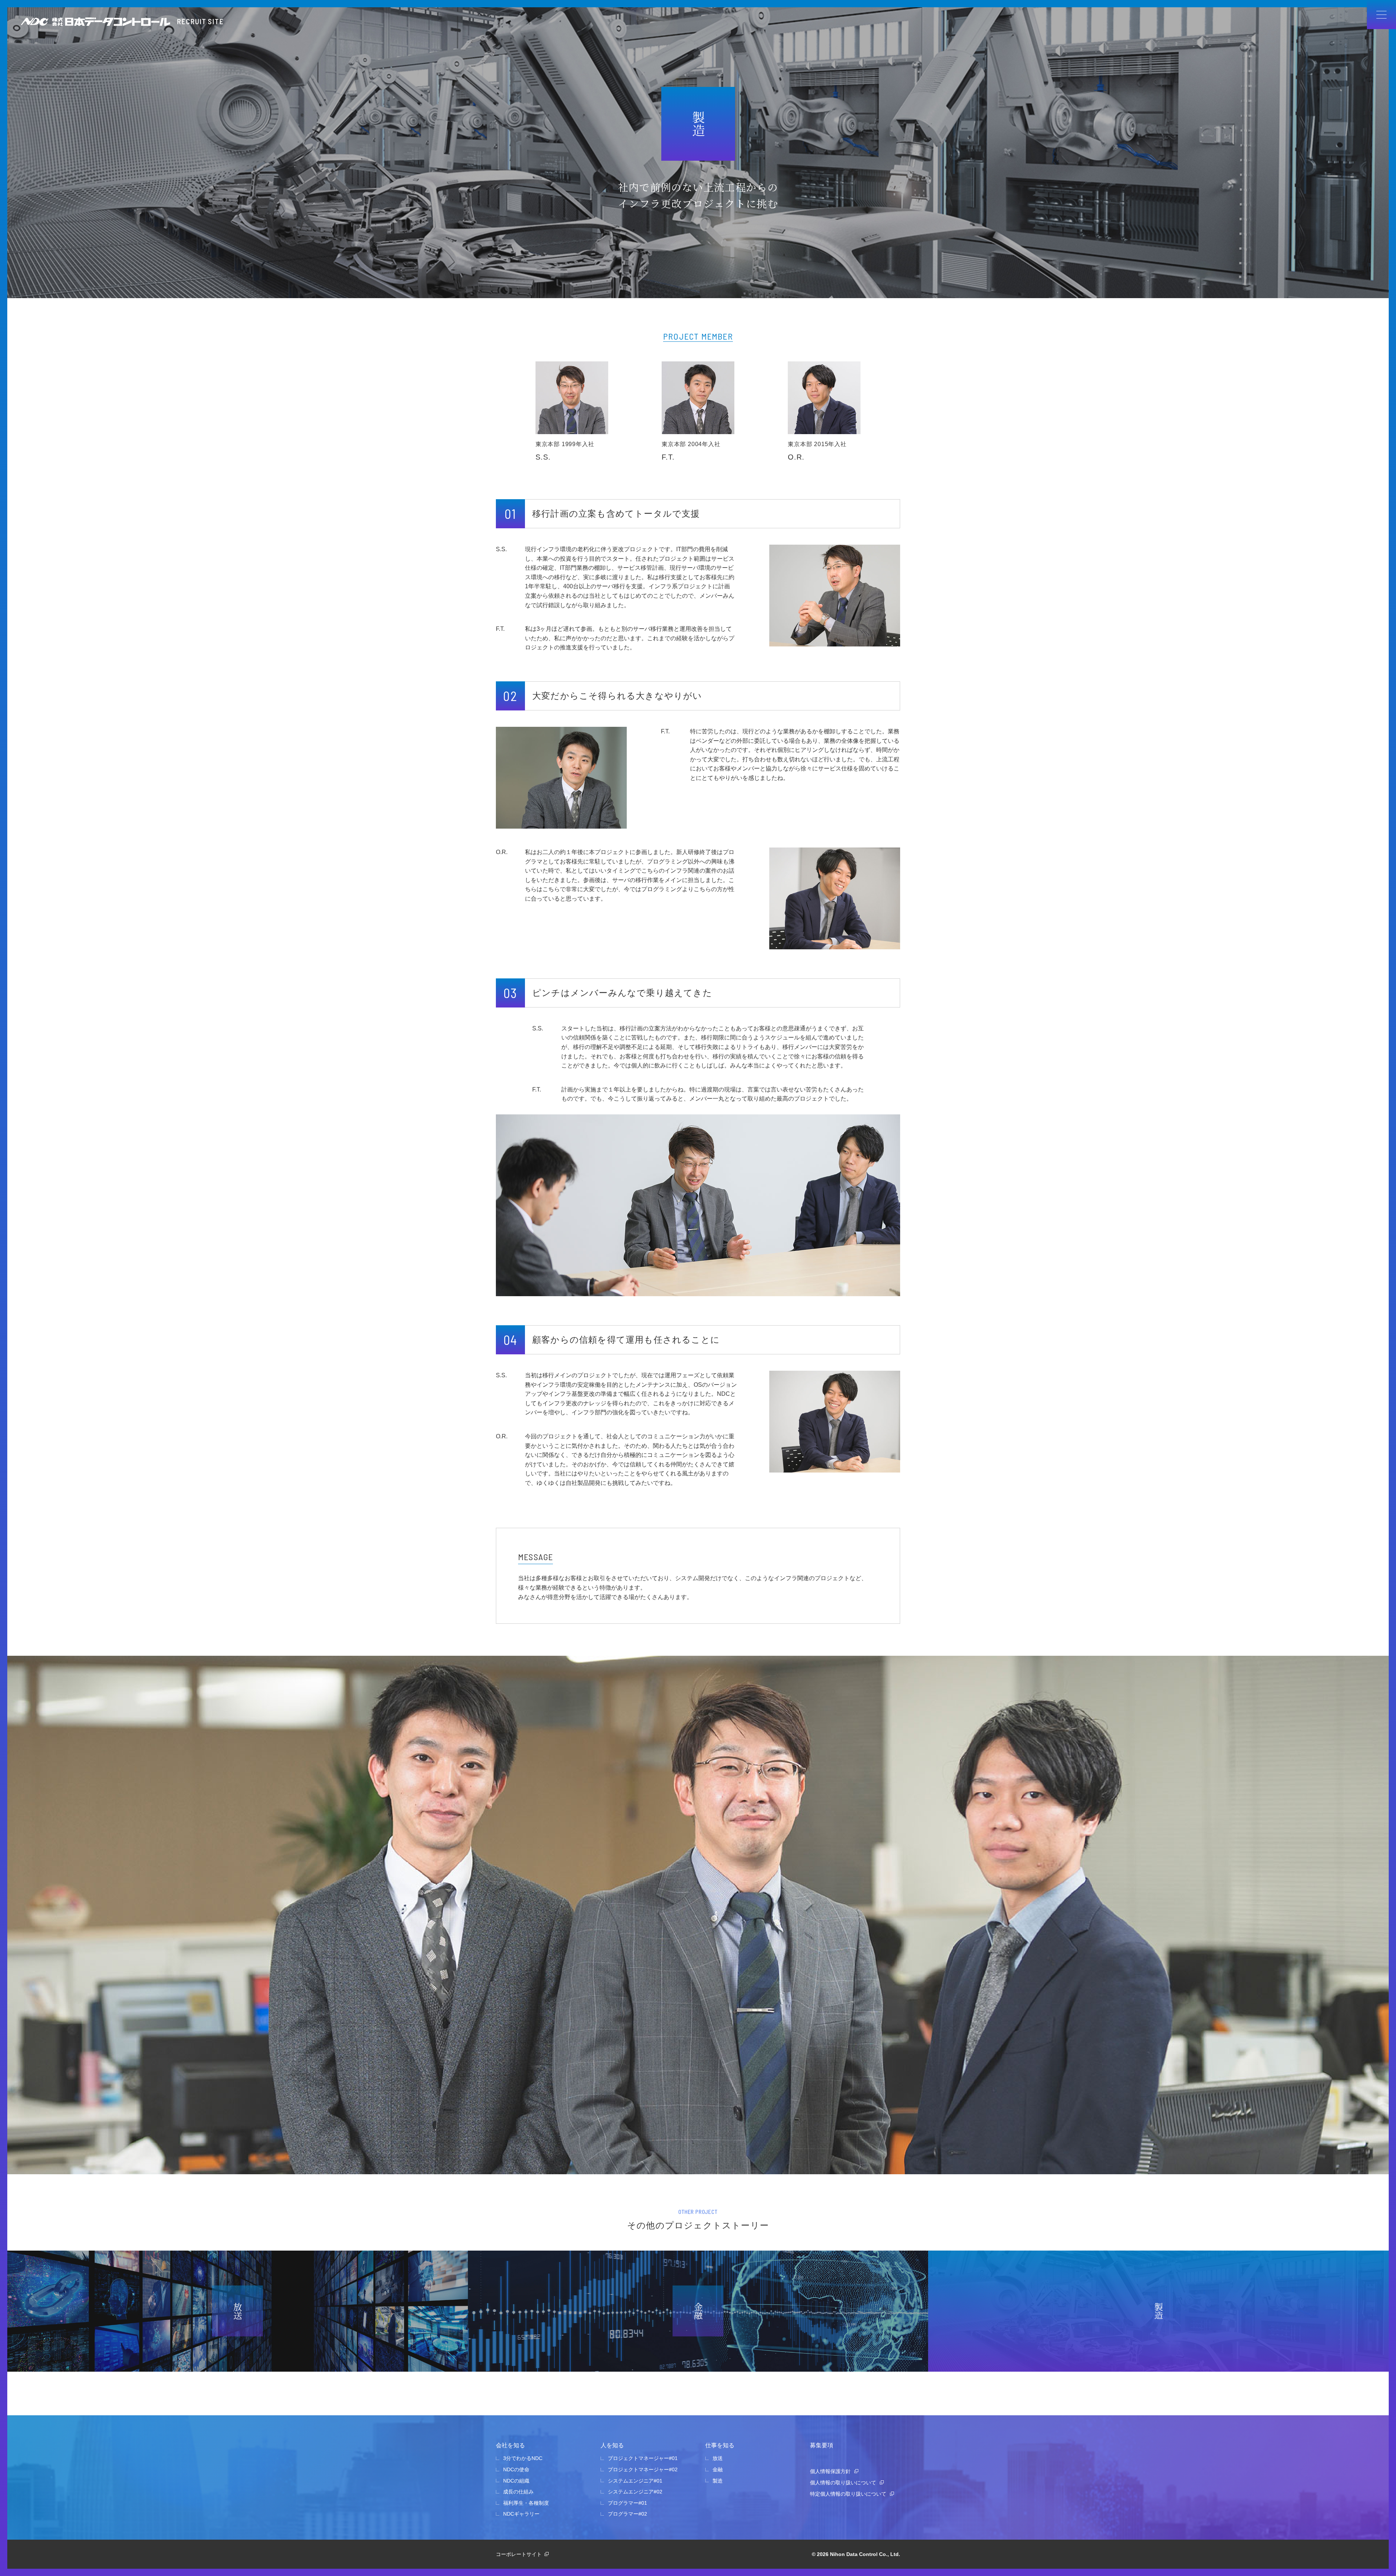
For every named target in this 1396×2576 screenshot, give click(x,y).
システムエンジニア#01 (635, 2481)
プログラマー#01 (627, 2503)
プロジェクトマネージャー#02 (643, 2469)
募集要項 (822, 2445)
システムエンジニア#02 (635, 2492)
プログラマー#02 (627, 2514)
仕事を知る (720, 2445)
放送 (718, 2458)
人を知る (612, 2445)
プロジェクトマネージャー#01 (643, 2458)
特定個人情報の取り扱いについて (848, 2494)
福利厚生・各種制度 (526, 2503)
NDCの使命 (516, 2469)
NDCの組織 (516, 2481)
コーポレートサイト (519, 2554)
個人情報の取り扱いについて (843, 2483)
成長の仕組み (518, 2492)
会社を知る (510, 2445)
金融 (718, 2469)
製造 (718, 2481)
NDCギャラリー (521, 2514)
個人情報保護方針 (830, 2471)
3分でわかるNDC (523, 2458)
